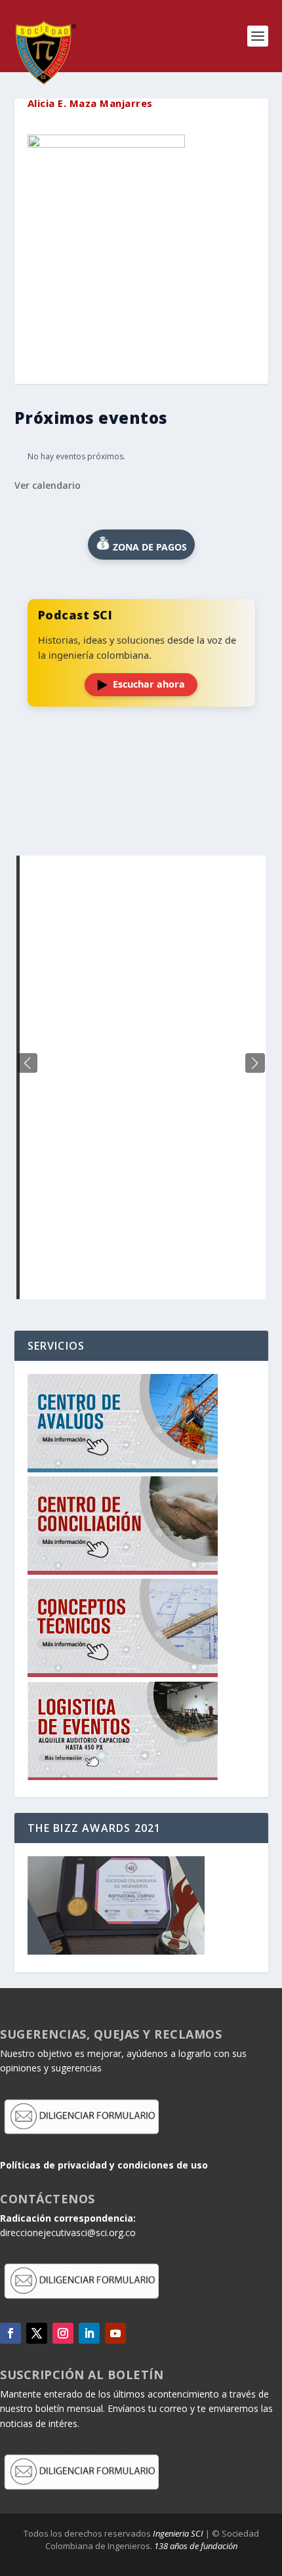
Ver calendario (48, 485)
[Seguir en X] (37, 2333)
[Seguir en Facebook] (10, 2333)
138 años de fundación (196, 2546)
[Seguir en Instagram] (63, 2333)
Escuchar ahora (149, 684)
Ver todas (141, 823)
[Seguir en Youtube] (115, 2333)
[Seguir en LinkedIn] (89, 2333)
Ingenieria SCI (178, 2533)
